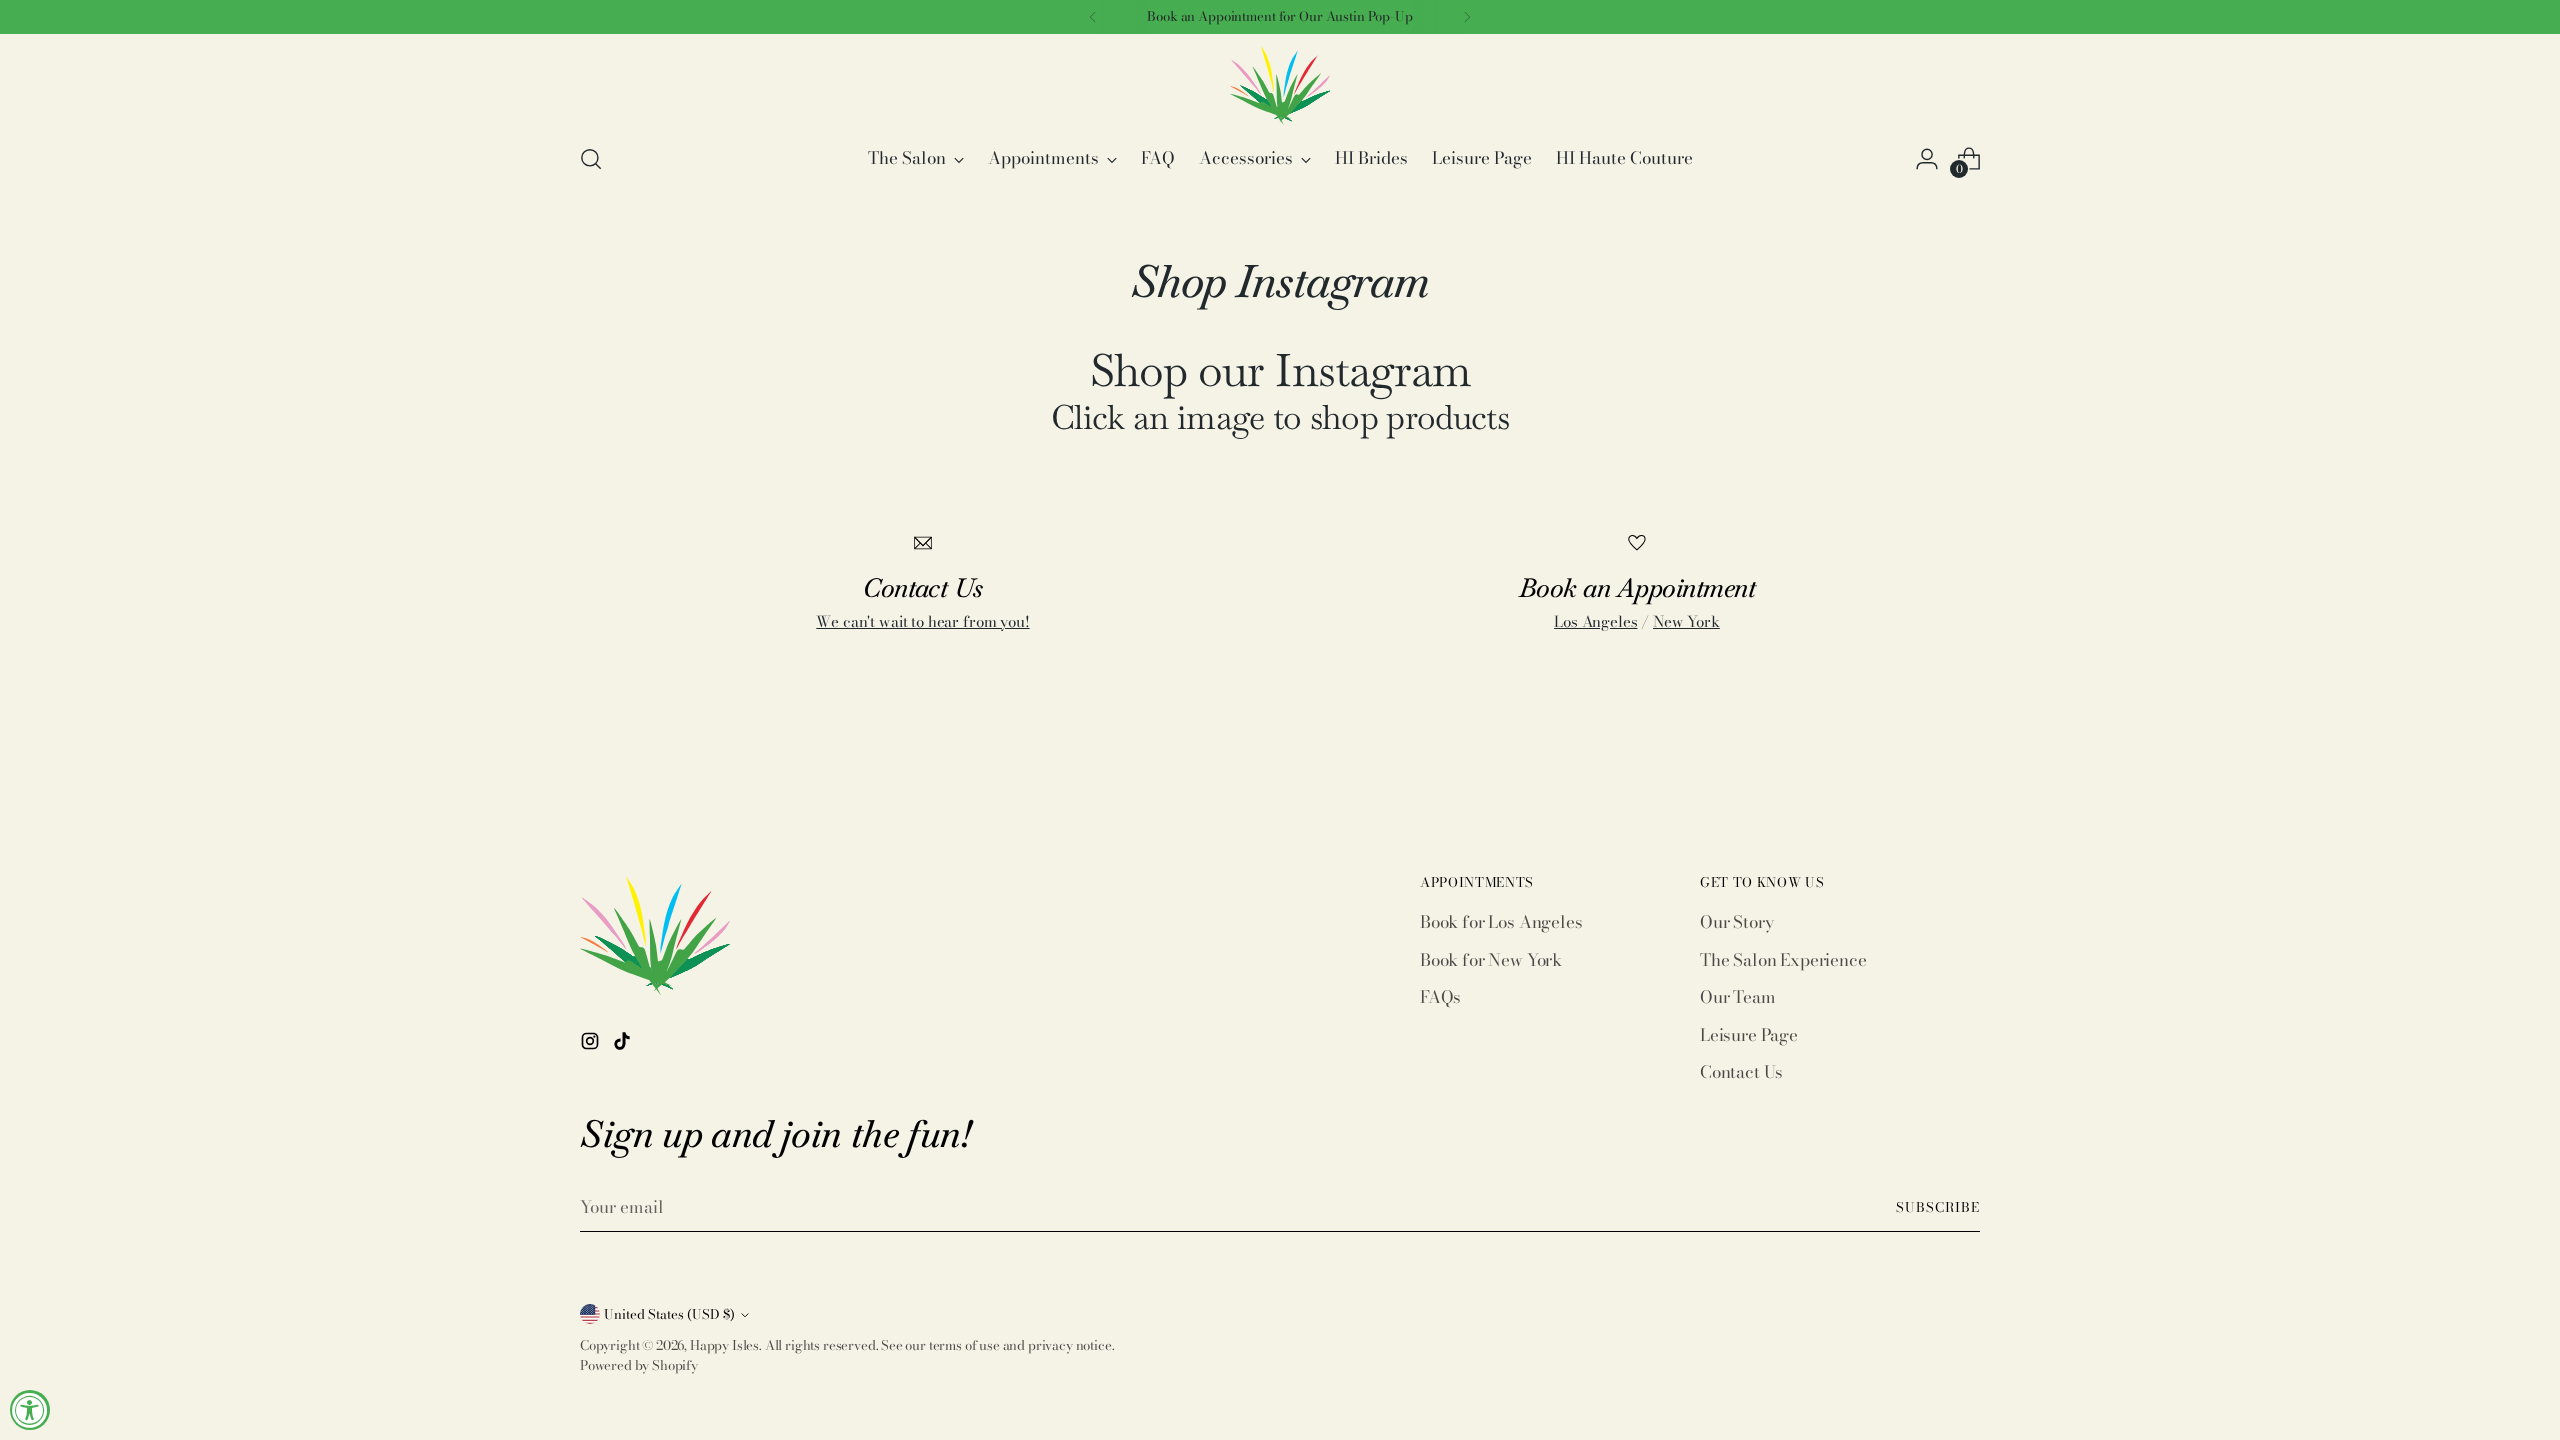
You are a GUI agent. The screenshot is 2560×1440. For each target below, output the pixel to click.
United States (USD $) (669, 1314)
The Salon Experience (1783, 960)
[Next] (1467, 17)
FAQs (1440, 997)
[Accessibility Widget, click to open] (30, 1410)
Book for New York (1491, 960)
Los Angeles (1595, 621)
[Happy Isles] (1280, 85)
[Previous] (1093, 17)
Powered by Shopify (639, 1365)
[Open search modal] (591, 159)
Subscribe (1938, 1207)
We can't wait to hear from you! (922, 621)
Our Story (1736, 922)
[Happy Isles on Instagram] (592, 1045)
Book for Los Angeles (1501, 922)
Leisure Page (1749, 1035)
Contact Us (1741, 1072)
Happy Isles (724, 1345)
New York (1686, 621)
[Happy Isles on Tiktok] (624, 1045)
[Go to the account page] (1927, 159)
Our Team (1738, 997)
